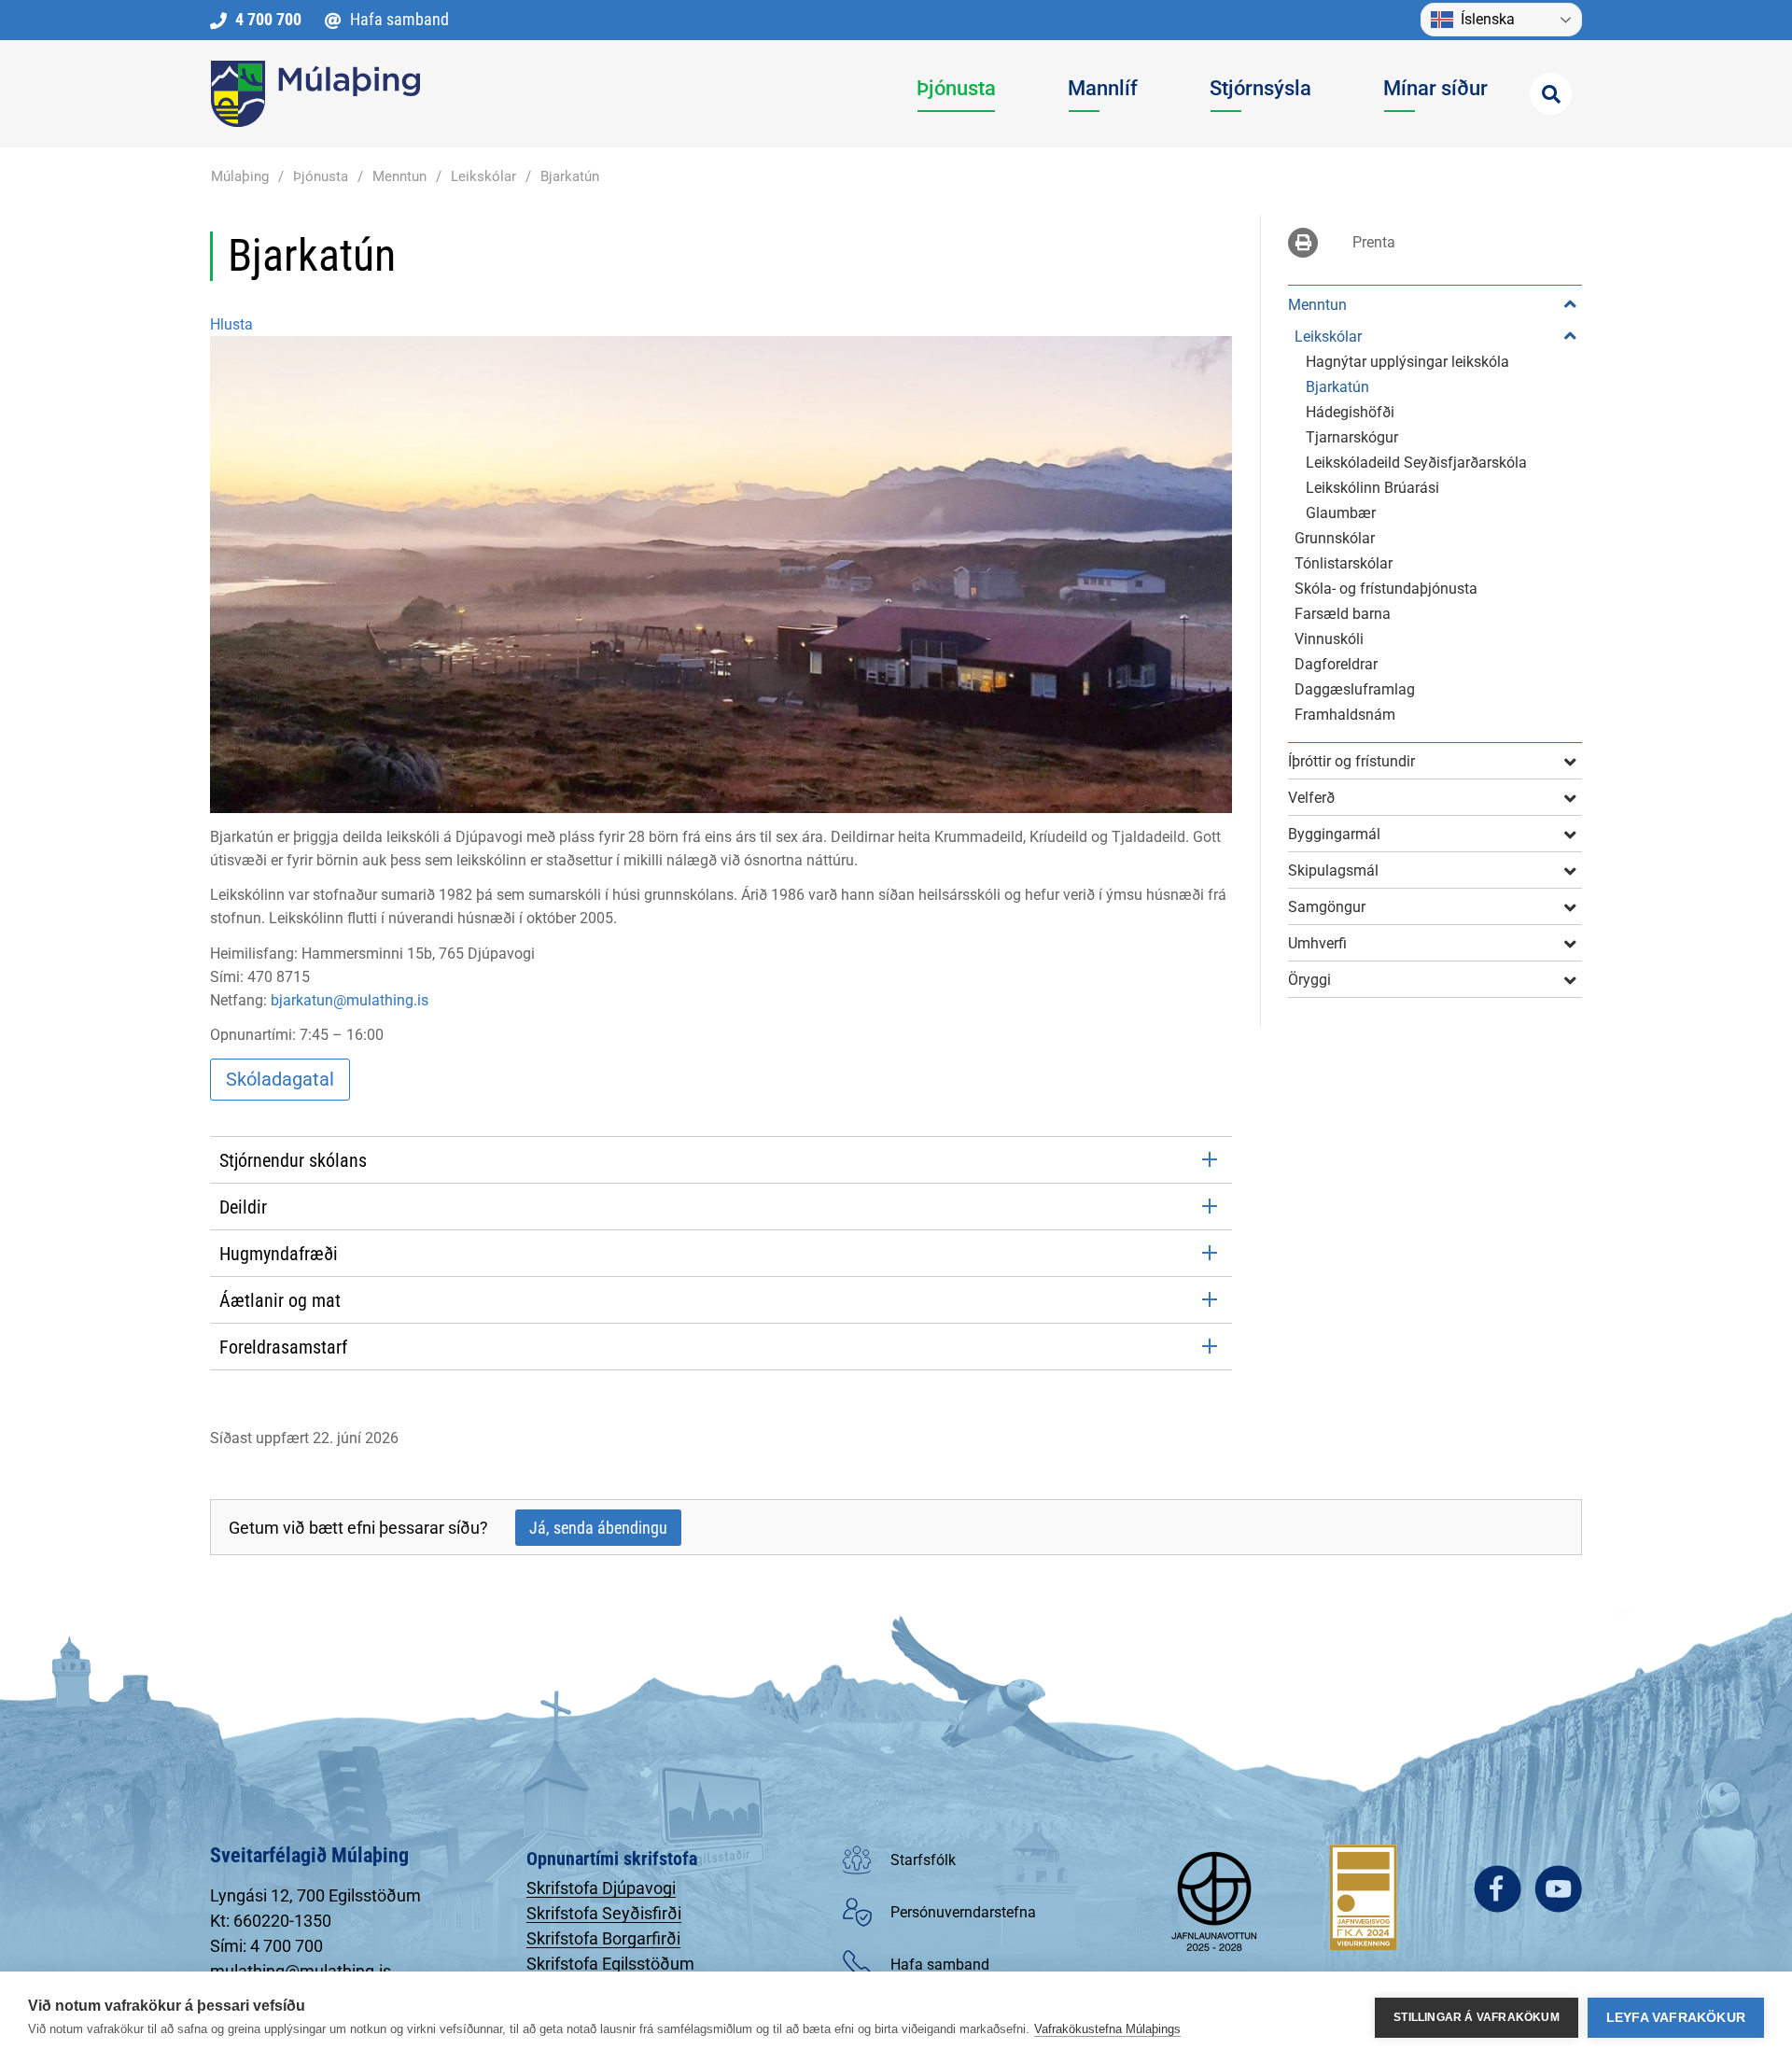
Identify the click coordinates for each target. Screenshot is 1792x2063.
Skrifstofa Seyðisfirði (604, 1913)
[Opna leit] (1551, 94)
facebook (1498, 1889)
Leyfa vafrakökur (1676, 2018)
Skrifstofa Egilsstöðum (610, 1964)
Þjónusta (321, 176)
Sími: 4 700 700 (266, 1946)
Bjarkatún (570, 176)
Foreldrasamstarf (283, 1347)
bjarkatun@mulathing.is (350, 1000)
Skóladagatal (280, 1079)
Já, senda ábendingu (598, 1528)
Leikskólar (483, 176)
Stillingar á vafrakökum (1477, 2017)
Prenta (1374, 242)
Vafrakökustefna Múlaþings (1107, 2029)
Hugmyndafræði (279, 1254)
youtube (1558, 1889)
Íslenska (1488, 19)
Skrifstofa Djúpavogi (601, 1888)
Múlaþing (240, 176)
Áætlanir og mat (280, 1300)
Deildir (243, 1207)
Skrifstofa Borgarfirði (603, 1938)
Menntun (399, 176)
